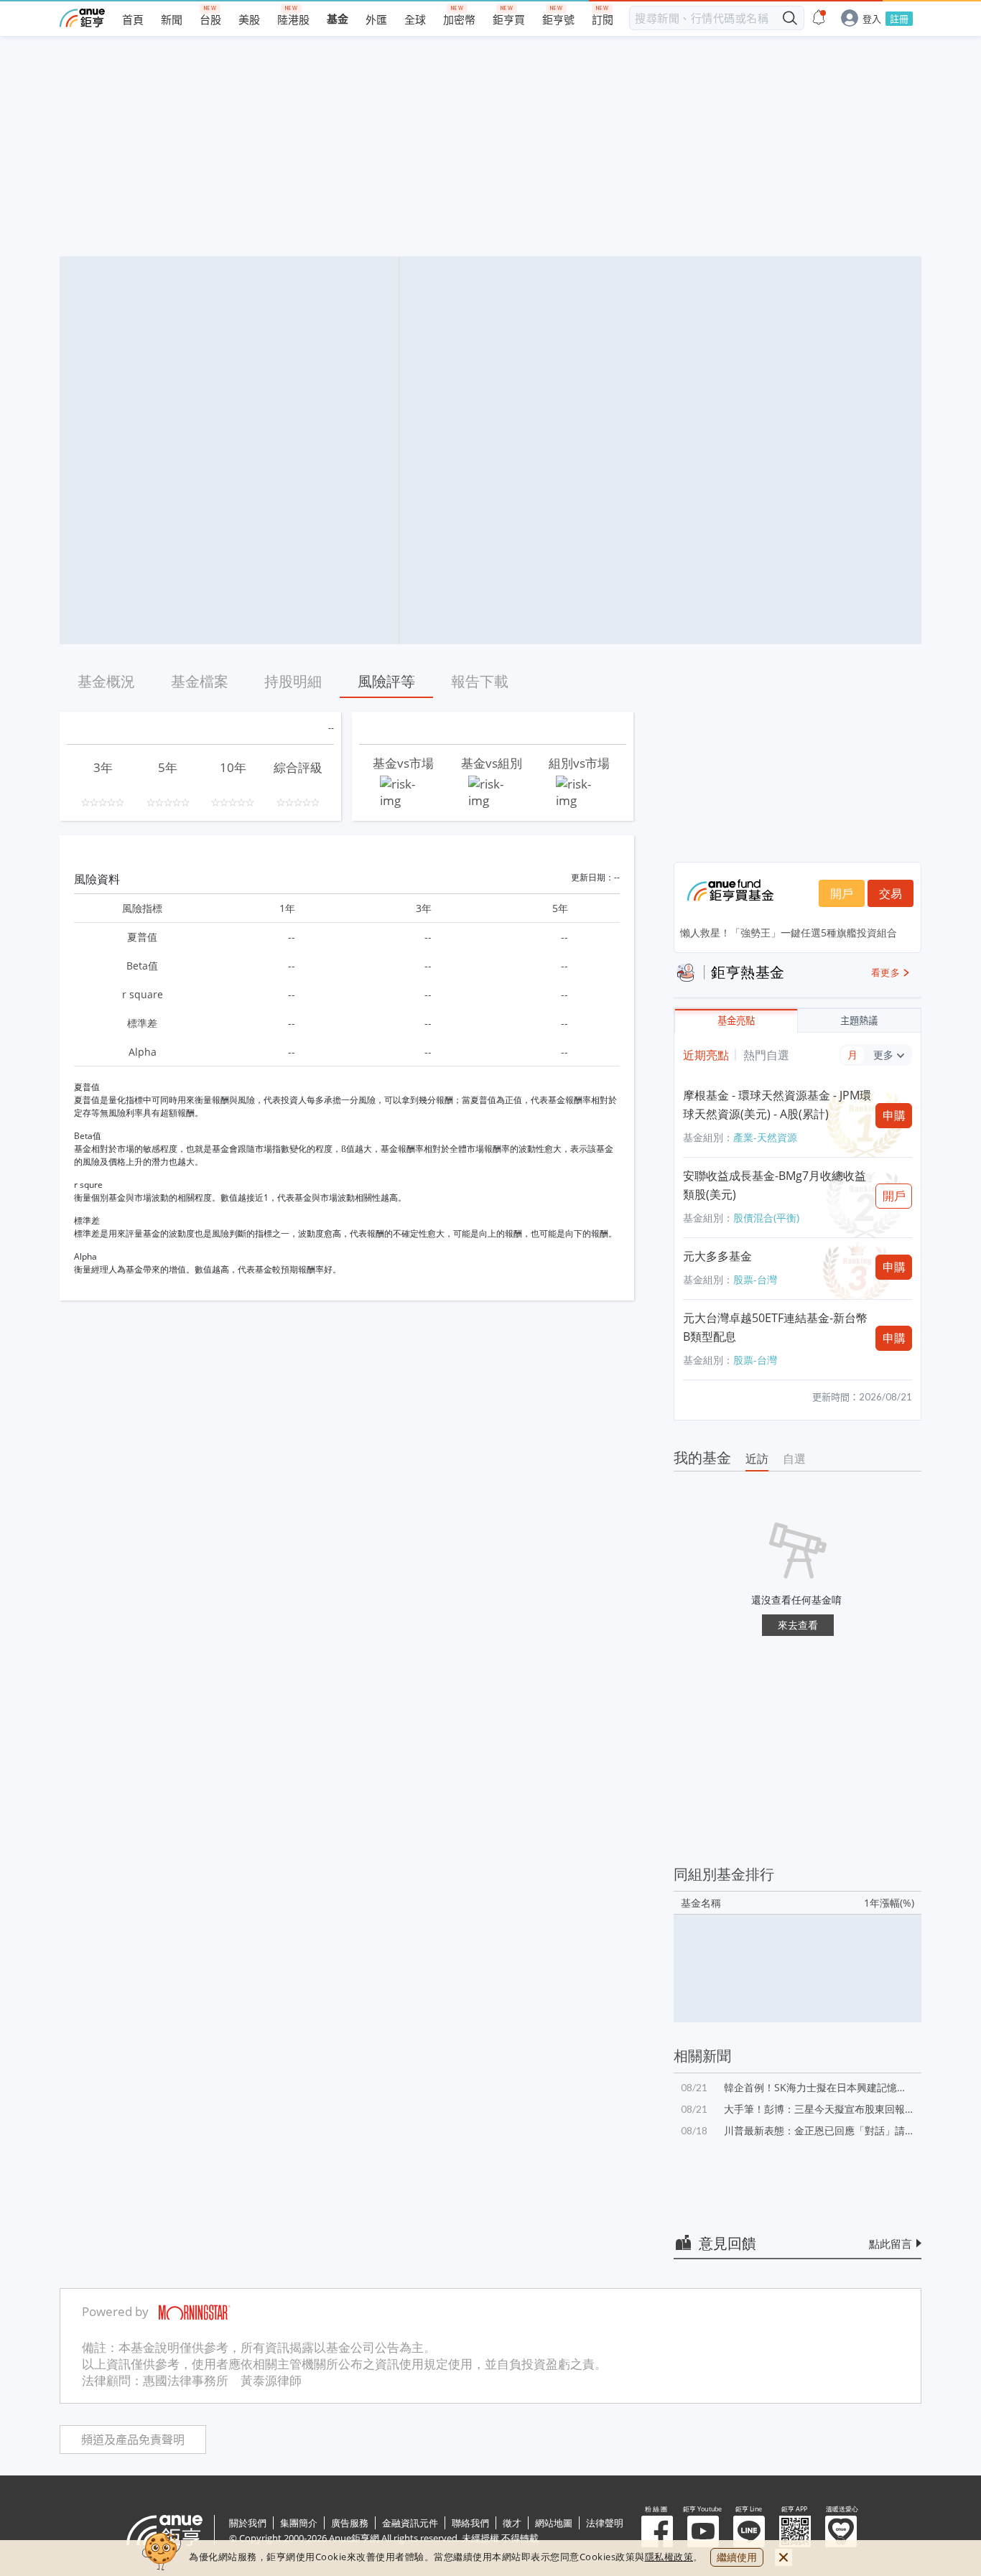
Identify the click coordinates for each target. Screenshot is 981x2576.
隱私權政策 (669, 2557)
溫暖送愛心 (841, 2531)
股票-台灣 (755, 1279)
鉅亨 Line (749, 2531)
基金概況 (106, 681)
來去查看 (798, 1625)
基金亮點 (736, 1021)
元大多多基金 (717, 1256)
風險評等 (386, 681)
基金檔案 (200, 681)
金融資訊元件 (410, 2523)
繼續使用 (737, 2557)
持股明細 (293, 681)
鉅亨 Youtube (703, 2531)
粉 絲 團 (657, 2531)
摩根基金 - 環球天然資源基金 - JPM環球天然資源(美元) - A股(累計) (777, 1105)
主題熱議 (859, 1021)
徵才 (512, 2523)
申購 (894, 1115)
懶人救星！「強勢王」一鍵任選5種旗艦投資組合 (789, 933)
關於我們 (248, 2523)
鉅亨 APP (795, 2531)
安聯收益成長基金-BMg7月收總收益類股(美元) (775, 1185)
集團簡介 (299, 2523)
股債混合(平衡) (766, 1218)
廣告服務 (350, 2523)
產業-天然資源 (765, 1137)
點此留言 (891, 2243)
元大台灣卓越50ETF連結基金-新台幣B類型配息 (775, 1327)
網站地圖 (554, 2523)
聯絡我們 (470, 2523)
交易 (891, 893)
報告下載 (480, 681)
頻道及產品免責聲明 (133, 2440)
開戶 (842, 893)
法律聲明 (605, 2523)
